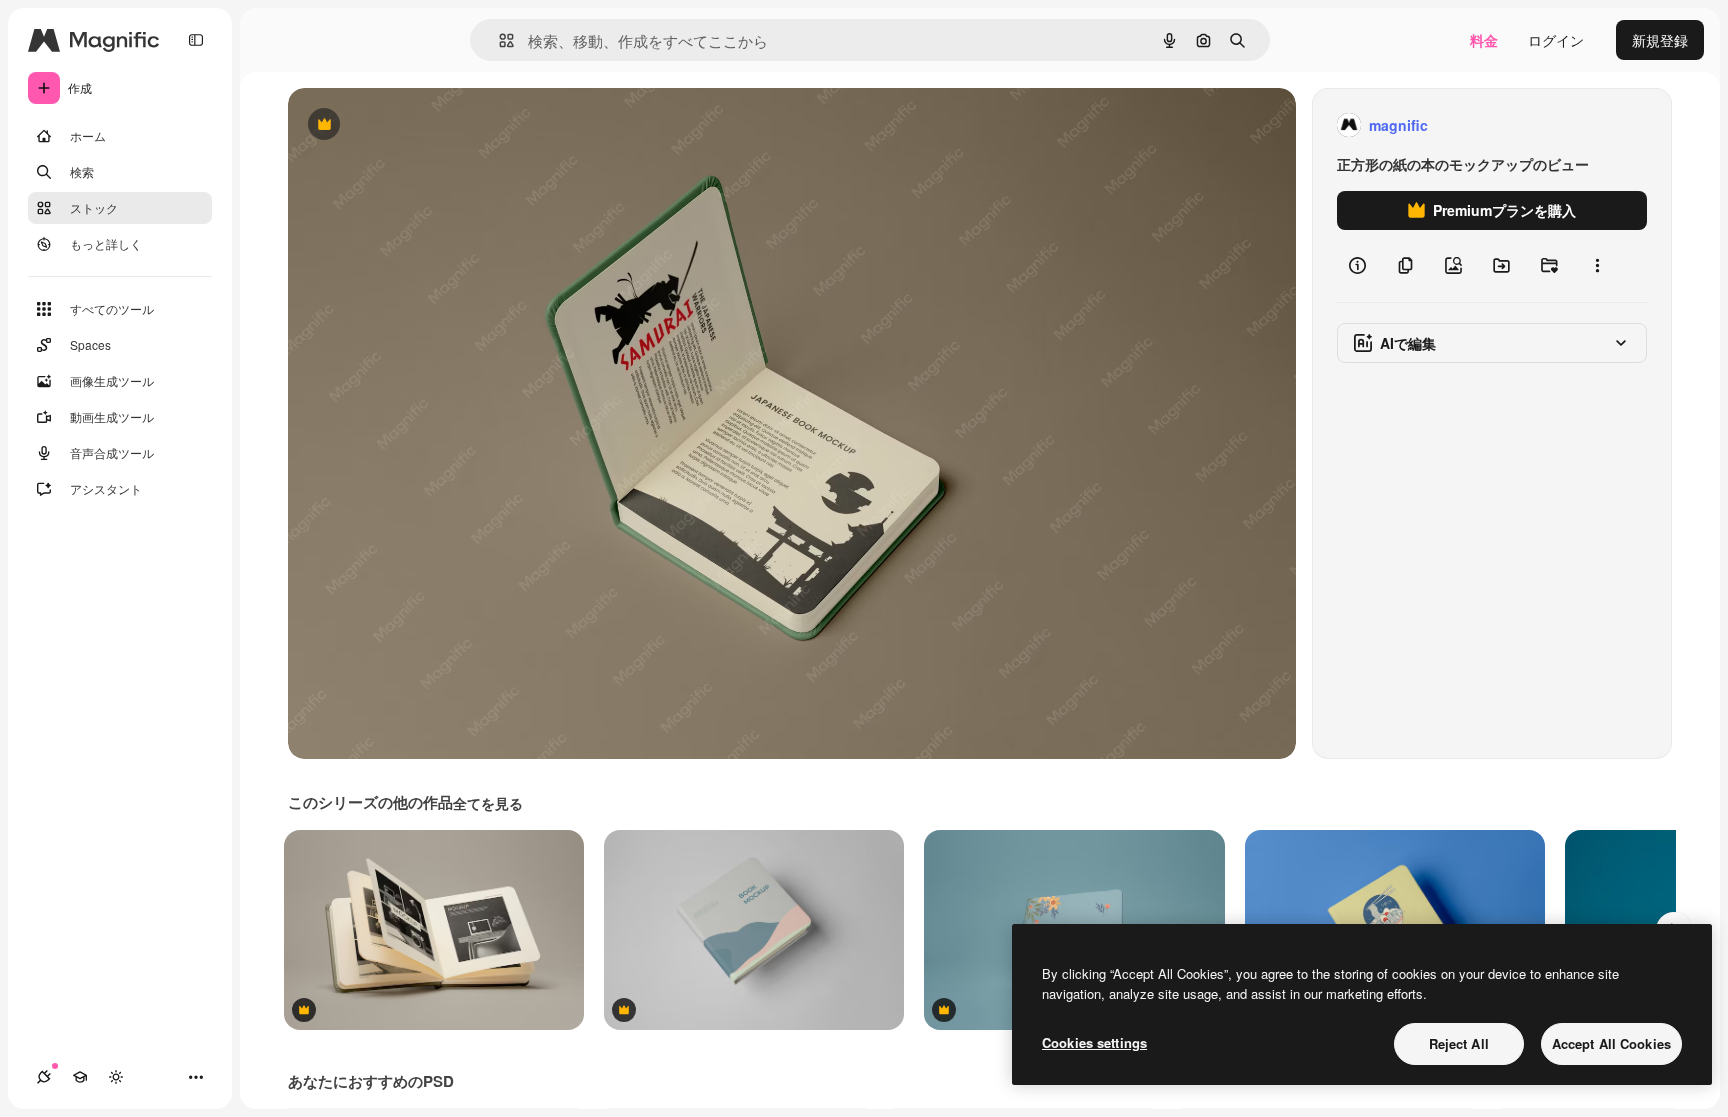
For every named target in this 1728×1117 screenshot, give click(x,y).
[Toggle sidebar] (196, 40)
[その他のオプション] (1597, 266)
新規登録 (1660, 40)
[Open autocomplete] (498, 40)
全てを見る (488, 803)
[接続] (44, 1077)
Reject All (1459, 1043)
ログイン (1556, 40)
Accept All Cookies (1611, 1043)
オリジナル (425, 125)
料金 (1484, 40)
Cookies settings (1094, 1042)
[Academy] (80, 1077)
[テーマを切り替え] (116, 1077)
